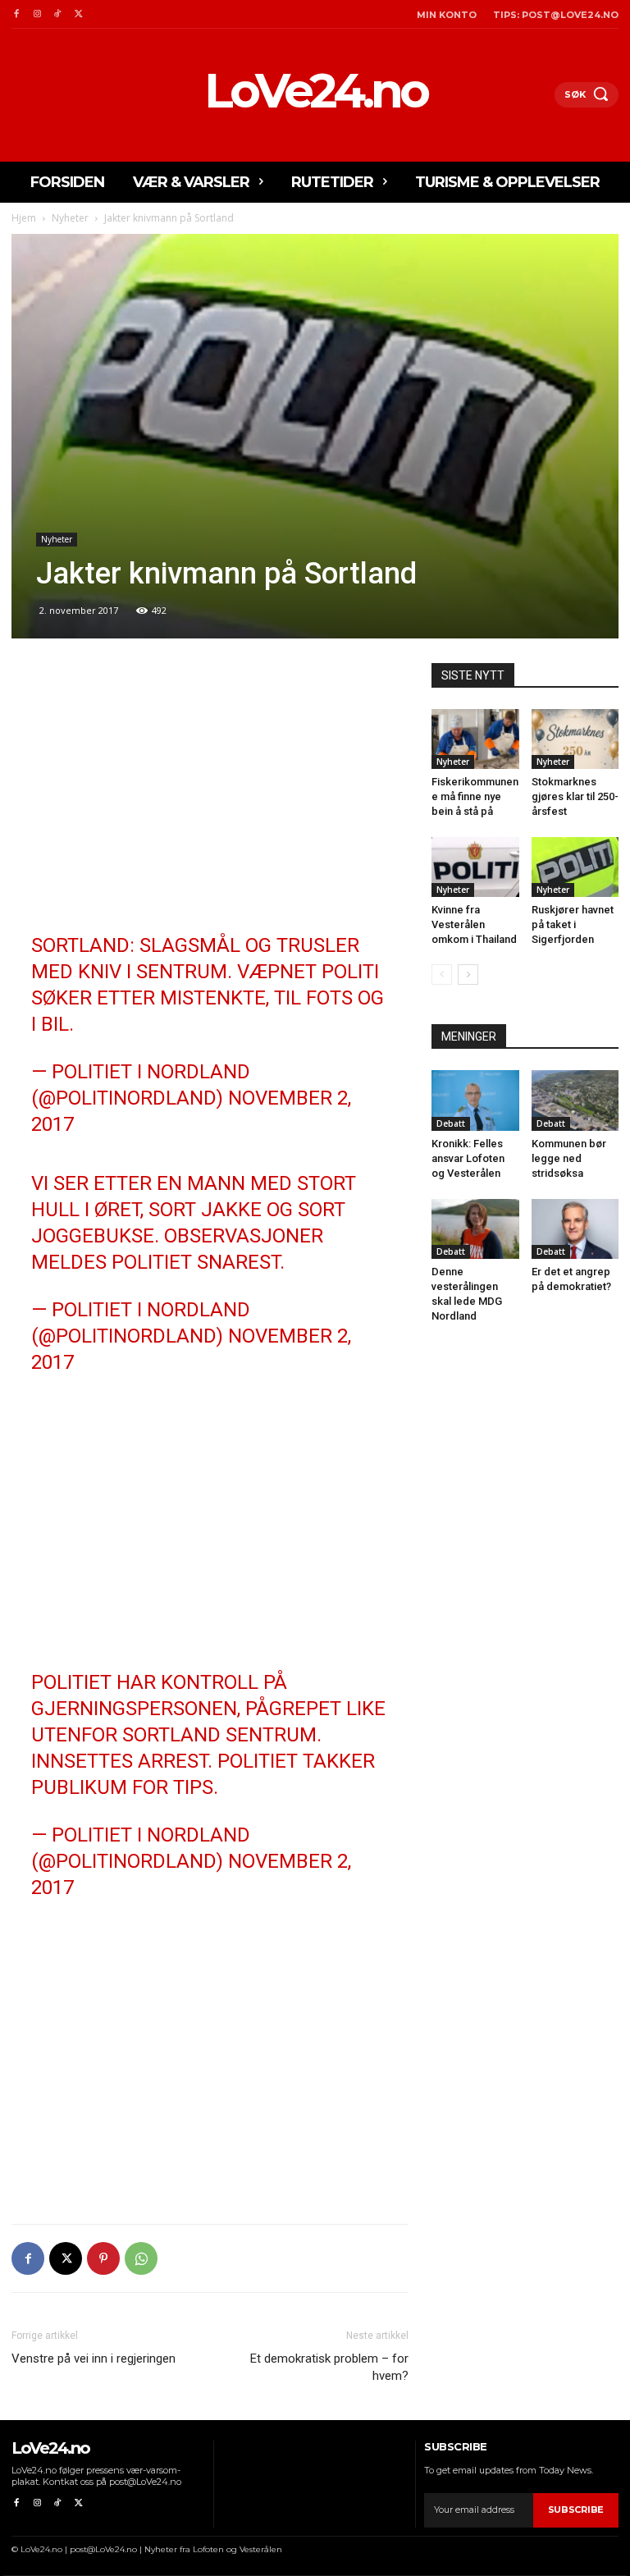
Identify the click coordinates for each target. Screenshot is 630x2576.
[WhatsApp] (141, 2258)
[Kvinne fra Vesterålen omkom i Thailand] (475, 867)
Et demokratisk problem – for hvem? (329, 2367)
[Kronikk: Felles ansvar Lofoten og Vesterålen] (475, 1100)
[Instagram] (37, 14)
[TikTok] (58, 14)
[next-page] (468, 975)
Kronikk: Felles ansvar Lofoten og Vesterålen (468, 1158)
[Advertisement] (210, 785)
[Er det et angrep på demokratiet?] (575, 1229)
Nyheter (70, 218)
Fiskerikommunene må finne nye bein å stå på (475, 796)
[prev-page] (442, 975)
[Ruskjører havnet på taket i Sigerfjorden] (575, 867)
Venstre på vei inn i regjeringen (94, 2359)
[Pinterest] (103, 2258)
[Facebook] (16, 14)
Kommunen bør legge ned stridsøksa (569, 1158)
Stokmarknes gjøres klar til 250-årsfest (575, 796)
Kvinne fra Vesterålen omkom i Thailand (474, 924)
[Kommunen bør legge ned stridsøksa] (575, 1100)
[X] (78, 14)
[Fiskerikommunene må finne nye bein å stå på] (475, 739)
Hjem (24, 218)
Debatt (451, 1123)
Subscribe (576, 2510)
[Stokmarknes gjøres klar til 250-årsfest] (575, 739)
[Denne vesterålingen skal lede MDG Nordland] (475, 1229)
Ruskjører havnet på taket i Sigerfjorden (573, 924)
